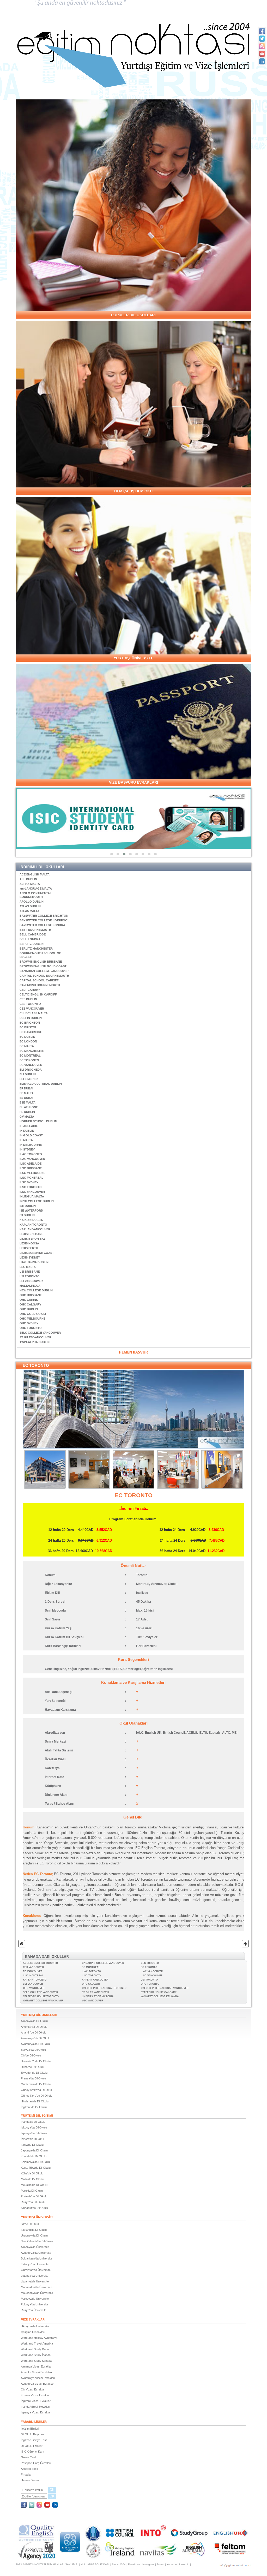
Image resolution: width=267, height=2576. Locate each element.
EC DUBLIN (27, 1037)
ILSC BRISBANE (31, 1168)
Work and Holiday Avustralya (39, 2338)
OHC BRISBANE (31, 1295)
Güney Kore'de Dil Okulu (37, 2096)
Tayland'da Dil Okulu (34, 2230)
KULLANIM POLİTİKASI (95, 2564)
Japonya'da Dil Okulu (34, 2150)
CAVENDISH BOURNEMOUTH (40, 985)
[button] (112, 854)
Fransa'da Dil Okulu (33, 2078)
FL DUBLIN (27, 1112)
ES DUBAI (26, 1098)
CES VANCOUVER (32, 1009)
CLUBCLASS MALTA (34, 1013)
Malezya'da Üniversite (35, 2299)
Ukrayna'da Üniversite (35, 2326)
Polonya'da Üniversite (35, 2304)
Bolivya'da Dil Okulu (33, 2050)
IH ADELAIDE (29, 1126)
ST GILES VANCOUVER (35, 1337)
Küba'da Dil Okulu (32, 2173)
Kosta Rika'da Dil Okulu (36, 2168)
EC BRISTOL (28, 1027)
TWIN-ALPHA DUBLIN (35, 1342)
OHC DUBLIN (29, 1309)
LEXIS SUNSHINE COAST (37, 1253)
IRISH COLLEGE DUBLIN (37, 1201)
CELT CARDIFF (30, 990)
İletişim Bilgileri (30, 2429)
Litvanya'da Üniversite (35, 2281)
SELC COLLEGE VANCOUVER (40, 1333)
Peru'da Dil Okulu (32, 2191)
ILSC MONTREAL (31, 1178)
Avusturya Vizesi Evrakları (38, 2384)
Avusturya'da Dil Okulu (35, 2044)
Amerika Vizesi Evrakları (36, 2372)
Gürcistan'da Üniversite (36, 2270)
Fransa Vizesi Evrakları (36, 2395)
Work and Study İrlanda (36, 2355)
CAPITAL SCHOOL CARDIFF (39, 980)
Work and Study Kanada (36, 2361)
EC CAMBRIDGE (31, 1032)
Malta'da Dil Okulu (32, 2179)
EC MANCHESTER (32, 1051)
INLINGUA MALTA (32, 1196)
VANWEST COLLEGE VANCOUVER (43, 2001)
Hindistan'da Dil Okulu (35, 2101)
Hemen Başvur (30, 2480)
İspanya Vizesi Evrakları (36, 2412)
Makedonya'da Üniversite (37, 2293)
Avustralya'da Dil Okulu (36, 2038)
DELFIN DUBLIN (31, 1018)
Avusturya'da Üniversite (36, 2253)
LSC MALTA (28, 1267)
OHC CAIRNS (29, 1300)
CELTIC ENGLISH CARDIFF (38, 994)
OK (52, 2490)
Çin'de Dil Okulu (31, 2055)
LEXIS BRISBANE (31, 1234)
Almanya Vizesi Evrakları (37, 2366)
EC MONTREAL (30, 1056)
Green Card (28, 2457)
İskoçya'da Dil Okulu (34, 2127)
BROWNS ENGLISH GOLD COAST (43, 966)
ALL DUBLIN (28, 879)
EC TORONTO (29, 1060)
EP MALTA (27, 1093)
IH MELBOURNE (31, 1145)
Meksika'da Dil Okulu (34, 2185)
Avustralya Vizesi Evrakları (38, 2378)
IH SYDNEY (27, 1149)
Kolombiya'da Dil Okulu (35, 2162)
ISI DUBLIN (27, 1215)
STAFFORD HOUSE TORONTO (41, 1996)
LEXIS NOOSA (29, 1243)
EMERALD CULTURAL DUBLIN (41, 1084)
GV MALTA (27, 1117)
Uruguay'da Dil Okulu (34, 2235)
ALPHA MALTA (30, 884)
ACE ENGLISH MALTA (35, 874)
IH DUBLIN (27, 1131)
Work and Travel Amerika (37, 2344)
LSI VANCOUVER (31, 1281)
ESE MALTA (28, 1102)
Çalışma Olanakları (33, 2332)
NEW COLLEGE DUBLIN (36, 1290)
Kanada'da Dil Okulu (34, 2156)
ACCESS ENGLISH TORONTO (40, 1963)
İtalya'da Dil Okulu (32, 2145)
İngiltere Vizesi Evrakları (36, 2401)
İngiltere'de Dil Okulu (34, 2107)
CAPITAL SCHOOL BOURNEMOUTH (44, 976)
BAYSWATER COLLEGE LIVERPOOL (44, 920)
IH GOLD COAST (31, 1135)
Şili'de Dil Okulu (31, 2224)
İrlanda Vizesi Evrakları (35, 2407)
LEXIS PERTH (29, 1248)
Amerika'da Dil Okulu (34, 2027)
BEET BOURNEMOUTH (35, 930)
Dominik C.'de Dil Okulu (36, 2061)
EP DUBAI (26, 1088)
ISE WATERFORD (31, 1211)
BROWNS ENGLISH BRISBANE (41, 962)
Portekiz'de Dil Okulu (34, 2196)
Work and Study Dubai (35, 2349)
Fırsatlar (26, 2474)
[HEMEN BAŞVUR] (133, 1352)
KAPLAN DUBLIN (31, 1220)
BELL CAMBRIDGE (33, 934)
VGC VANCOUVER (93, 2001)
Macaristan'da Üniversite (37, 2287)
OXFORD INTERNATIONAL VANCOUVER (165, 1988)
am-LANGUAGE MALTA (36, 889)
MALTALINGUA (30, 1286)
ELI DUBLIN (28, 1074)
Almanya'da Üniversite (35, 2247)
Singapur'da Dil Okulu (34, 2208)
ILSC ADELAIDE (31, 1164)
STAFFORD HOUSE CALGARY (159, 1992)
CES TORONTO (30, 1004)
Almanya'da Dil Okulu (34, 2021)
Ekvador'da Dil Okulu (34, 2073)
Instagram (148, 2564)
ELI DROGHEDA (31, 1070)
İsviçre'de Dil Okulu (33, 2139)
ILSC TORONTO (31, 1187)
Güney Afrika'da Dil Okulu (37, 2090)
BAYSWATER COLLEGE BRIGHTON (44, 916)
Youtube (172, 2564)
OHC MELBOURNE (32, 1319)
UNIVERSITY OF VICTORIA (98, 1996)
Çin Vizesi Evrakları (33, 2389)
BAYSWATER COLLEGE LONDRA (42, 925)
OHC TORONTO (31, 1328)
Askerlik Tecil (29, 2469)
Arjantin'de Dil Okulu (34, 2032)
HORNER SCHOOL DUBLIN (38, 1121)
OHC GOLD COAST (33, 1314)
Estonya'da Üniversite (35, 2264)
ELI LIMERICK (29, 1079)
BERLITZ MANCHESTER (36, 949)
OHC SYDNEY (29, 1323)
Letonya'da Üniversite (35, 2276)
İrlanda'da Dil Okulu (33, 2122)
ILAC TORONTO (31, 1154)
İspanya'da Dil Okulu (34, 2133)
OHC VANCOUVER (34, 1988)
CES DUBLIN (28, 999)
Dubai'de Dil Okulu (32, 2067)
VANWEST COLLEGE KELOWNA (160, 1996)
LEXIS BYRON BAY (32, 1239)
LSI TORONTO (30, 1276)
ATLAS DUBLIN (30, 906)
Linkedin (184, 2564)
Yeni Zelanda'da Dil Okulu (37, 2241)
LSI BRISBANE (30, 1272)
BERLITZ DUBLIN (32, 944)
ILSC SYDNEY (29, 1182)
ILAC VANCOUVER (32, 1159)
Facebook (134, 2564)
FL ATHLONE (29, 1107)
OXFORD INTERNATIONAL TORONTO (104, 1988)
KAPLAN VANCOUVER (35, 1229)
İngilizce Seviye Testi (34, 2440)
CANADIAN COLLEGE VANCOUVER (44, 971)
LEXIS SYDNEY (30, 1257)
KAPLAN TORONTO (33, 1225)
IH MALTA (26, 1140)
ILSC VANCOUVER (32, 1192)
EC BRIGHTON (30, 1023)
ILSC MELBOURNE (32, 1173)
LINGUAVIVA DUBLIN (34, 1262)
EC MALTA (27, 1046)
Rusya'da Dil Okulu (33, 2202)
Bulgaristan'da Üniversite (37, 2258)
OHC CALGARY (30, 1304)
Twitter (160, 2564)
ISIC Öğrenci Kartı (32, 2452)
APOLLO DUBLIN (32, 902)
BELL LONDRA (30, 939)
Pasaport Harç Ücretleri (36, 2463)
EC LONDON (28, 1041)
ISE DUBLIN (28, 1206)
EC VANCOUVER (31, 1065)
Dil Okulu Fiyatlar (32, 2446)
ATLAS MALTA (29, 911)
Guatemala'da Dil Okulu (36, 2084)
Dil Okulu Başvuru (32, 2434)
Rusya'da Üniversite (34, 2310)
